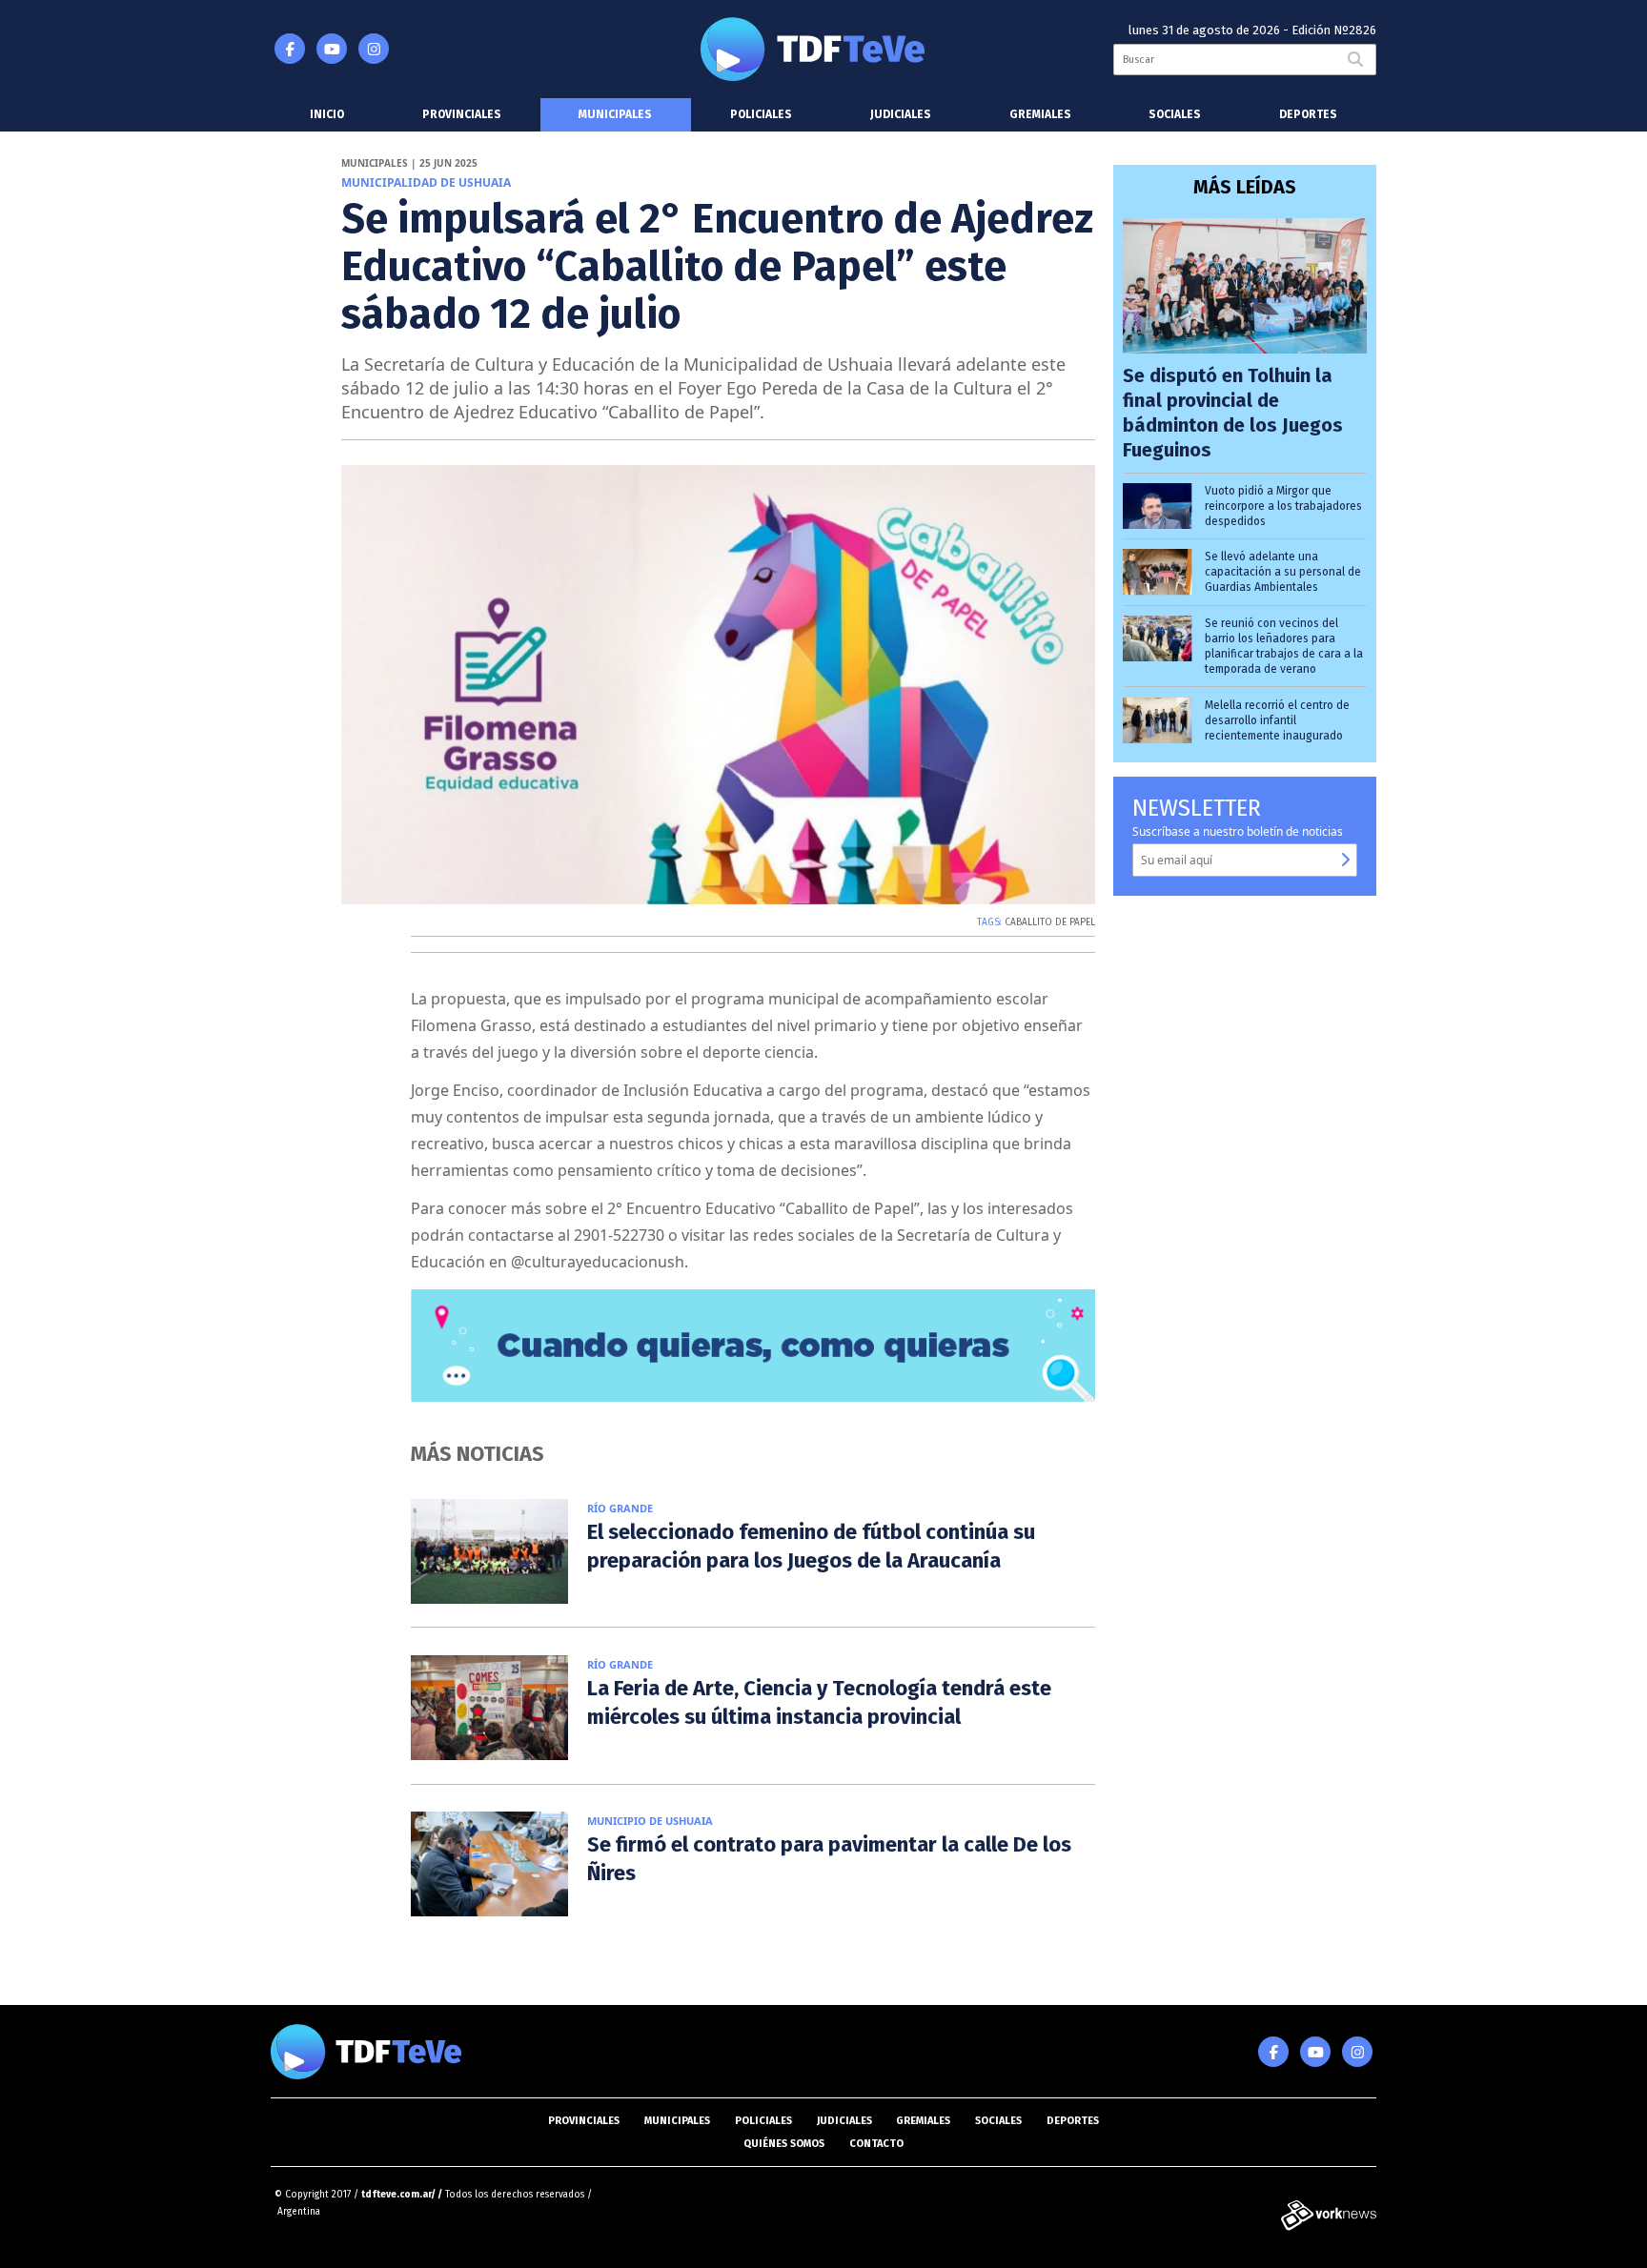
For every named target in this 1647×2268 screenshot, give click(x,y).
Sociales (1175, 114)
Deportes (1308, 114)
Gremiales (1040, 114)
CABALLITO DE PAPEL (1050, 922)
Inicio (327, 114)
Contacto (876, 2144)
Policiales (761, 114)
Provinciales (462, 114)
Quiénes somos (784, 2144)
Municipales (615, 114)
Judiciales (901, 114)
